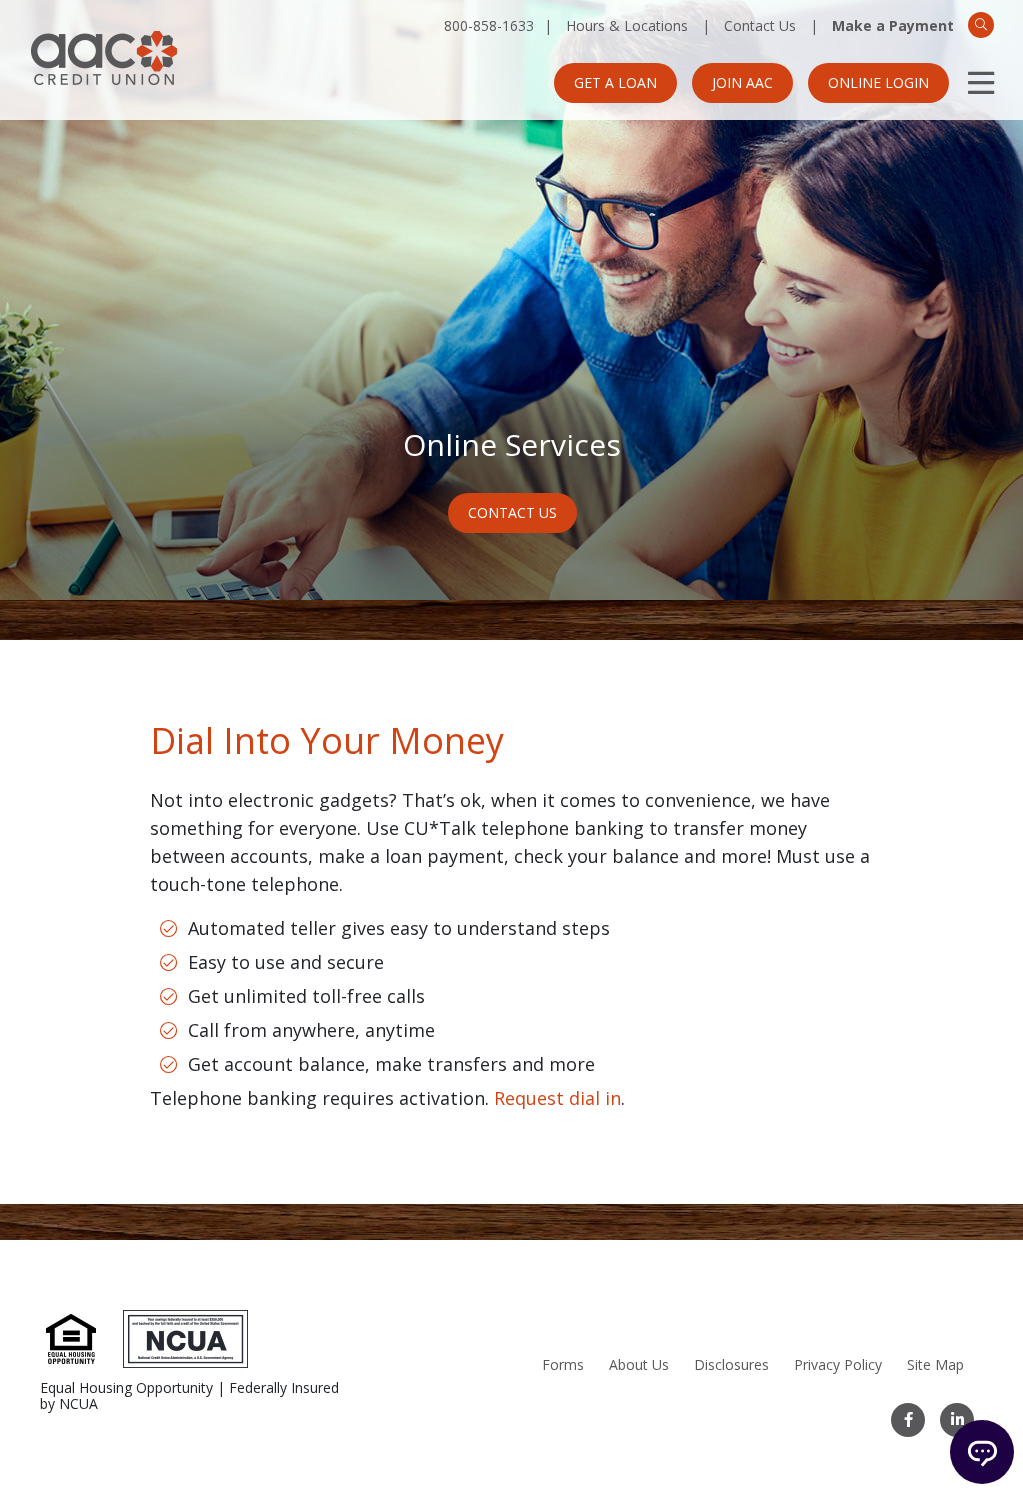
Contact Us (760, 25)
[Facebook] (908, 1420)
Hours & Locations (627, 25)
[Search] (981, 25)
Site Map (935, 1364)
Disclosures (731, 1364)
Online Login (878, 82)
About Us (639, 1364)
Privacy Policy (838, 1364)
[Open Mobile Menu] (981, 83)
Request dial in (557, 1098)
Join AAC (742, 82)
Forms (563, 1364)
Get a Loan (615, 82)
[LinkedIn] (957, 1420)
